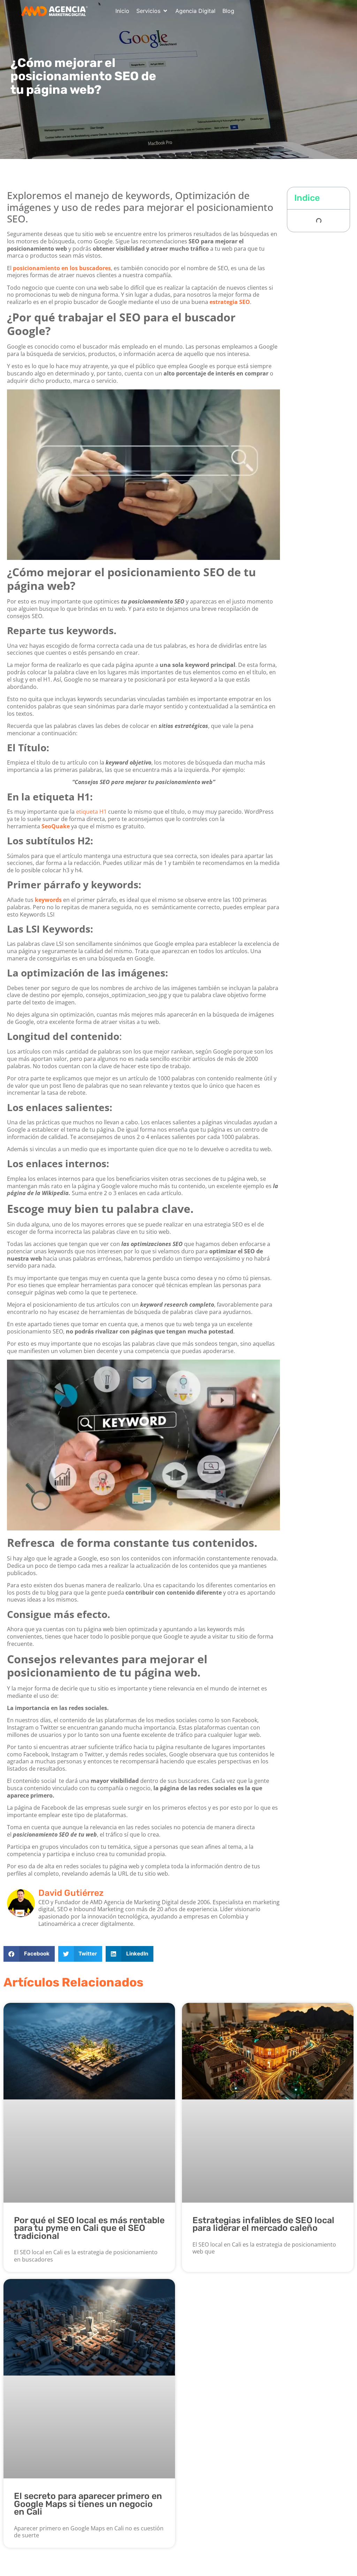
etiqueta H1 (91, 812)
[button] (152, 11)
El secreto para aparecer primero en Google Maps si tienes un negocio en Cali (88, 2504)
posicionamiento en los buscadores (62, 268)
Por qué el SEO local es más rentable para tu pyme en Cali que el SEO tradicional (89, 2228)
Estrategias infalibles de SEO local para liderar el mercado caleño (263, 2224)
